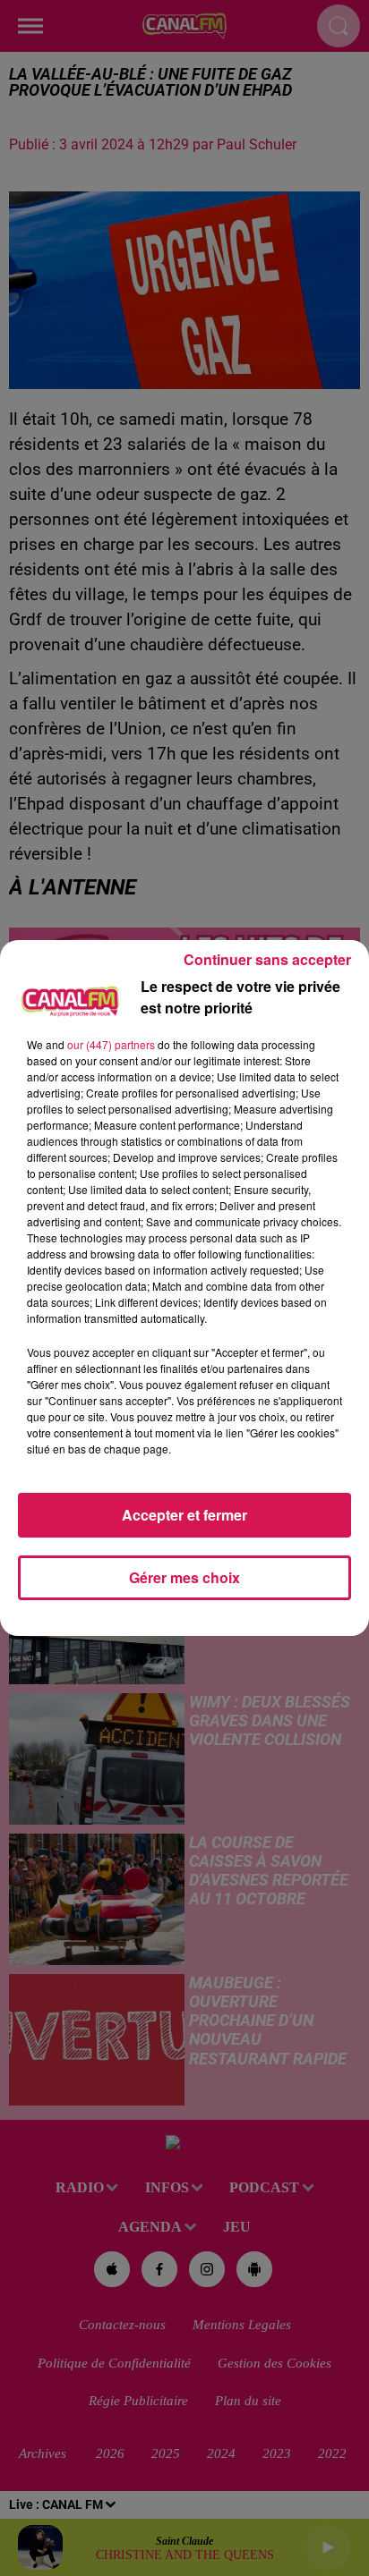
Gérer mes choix (184, 1577)
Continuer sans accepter (267, 959)
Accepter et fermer (184, 1515)
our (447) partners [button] (111, 1044)
